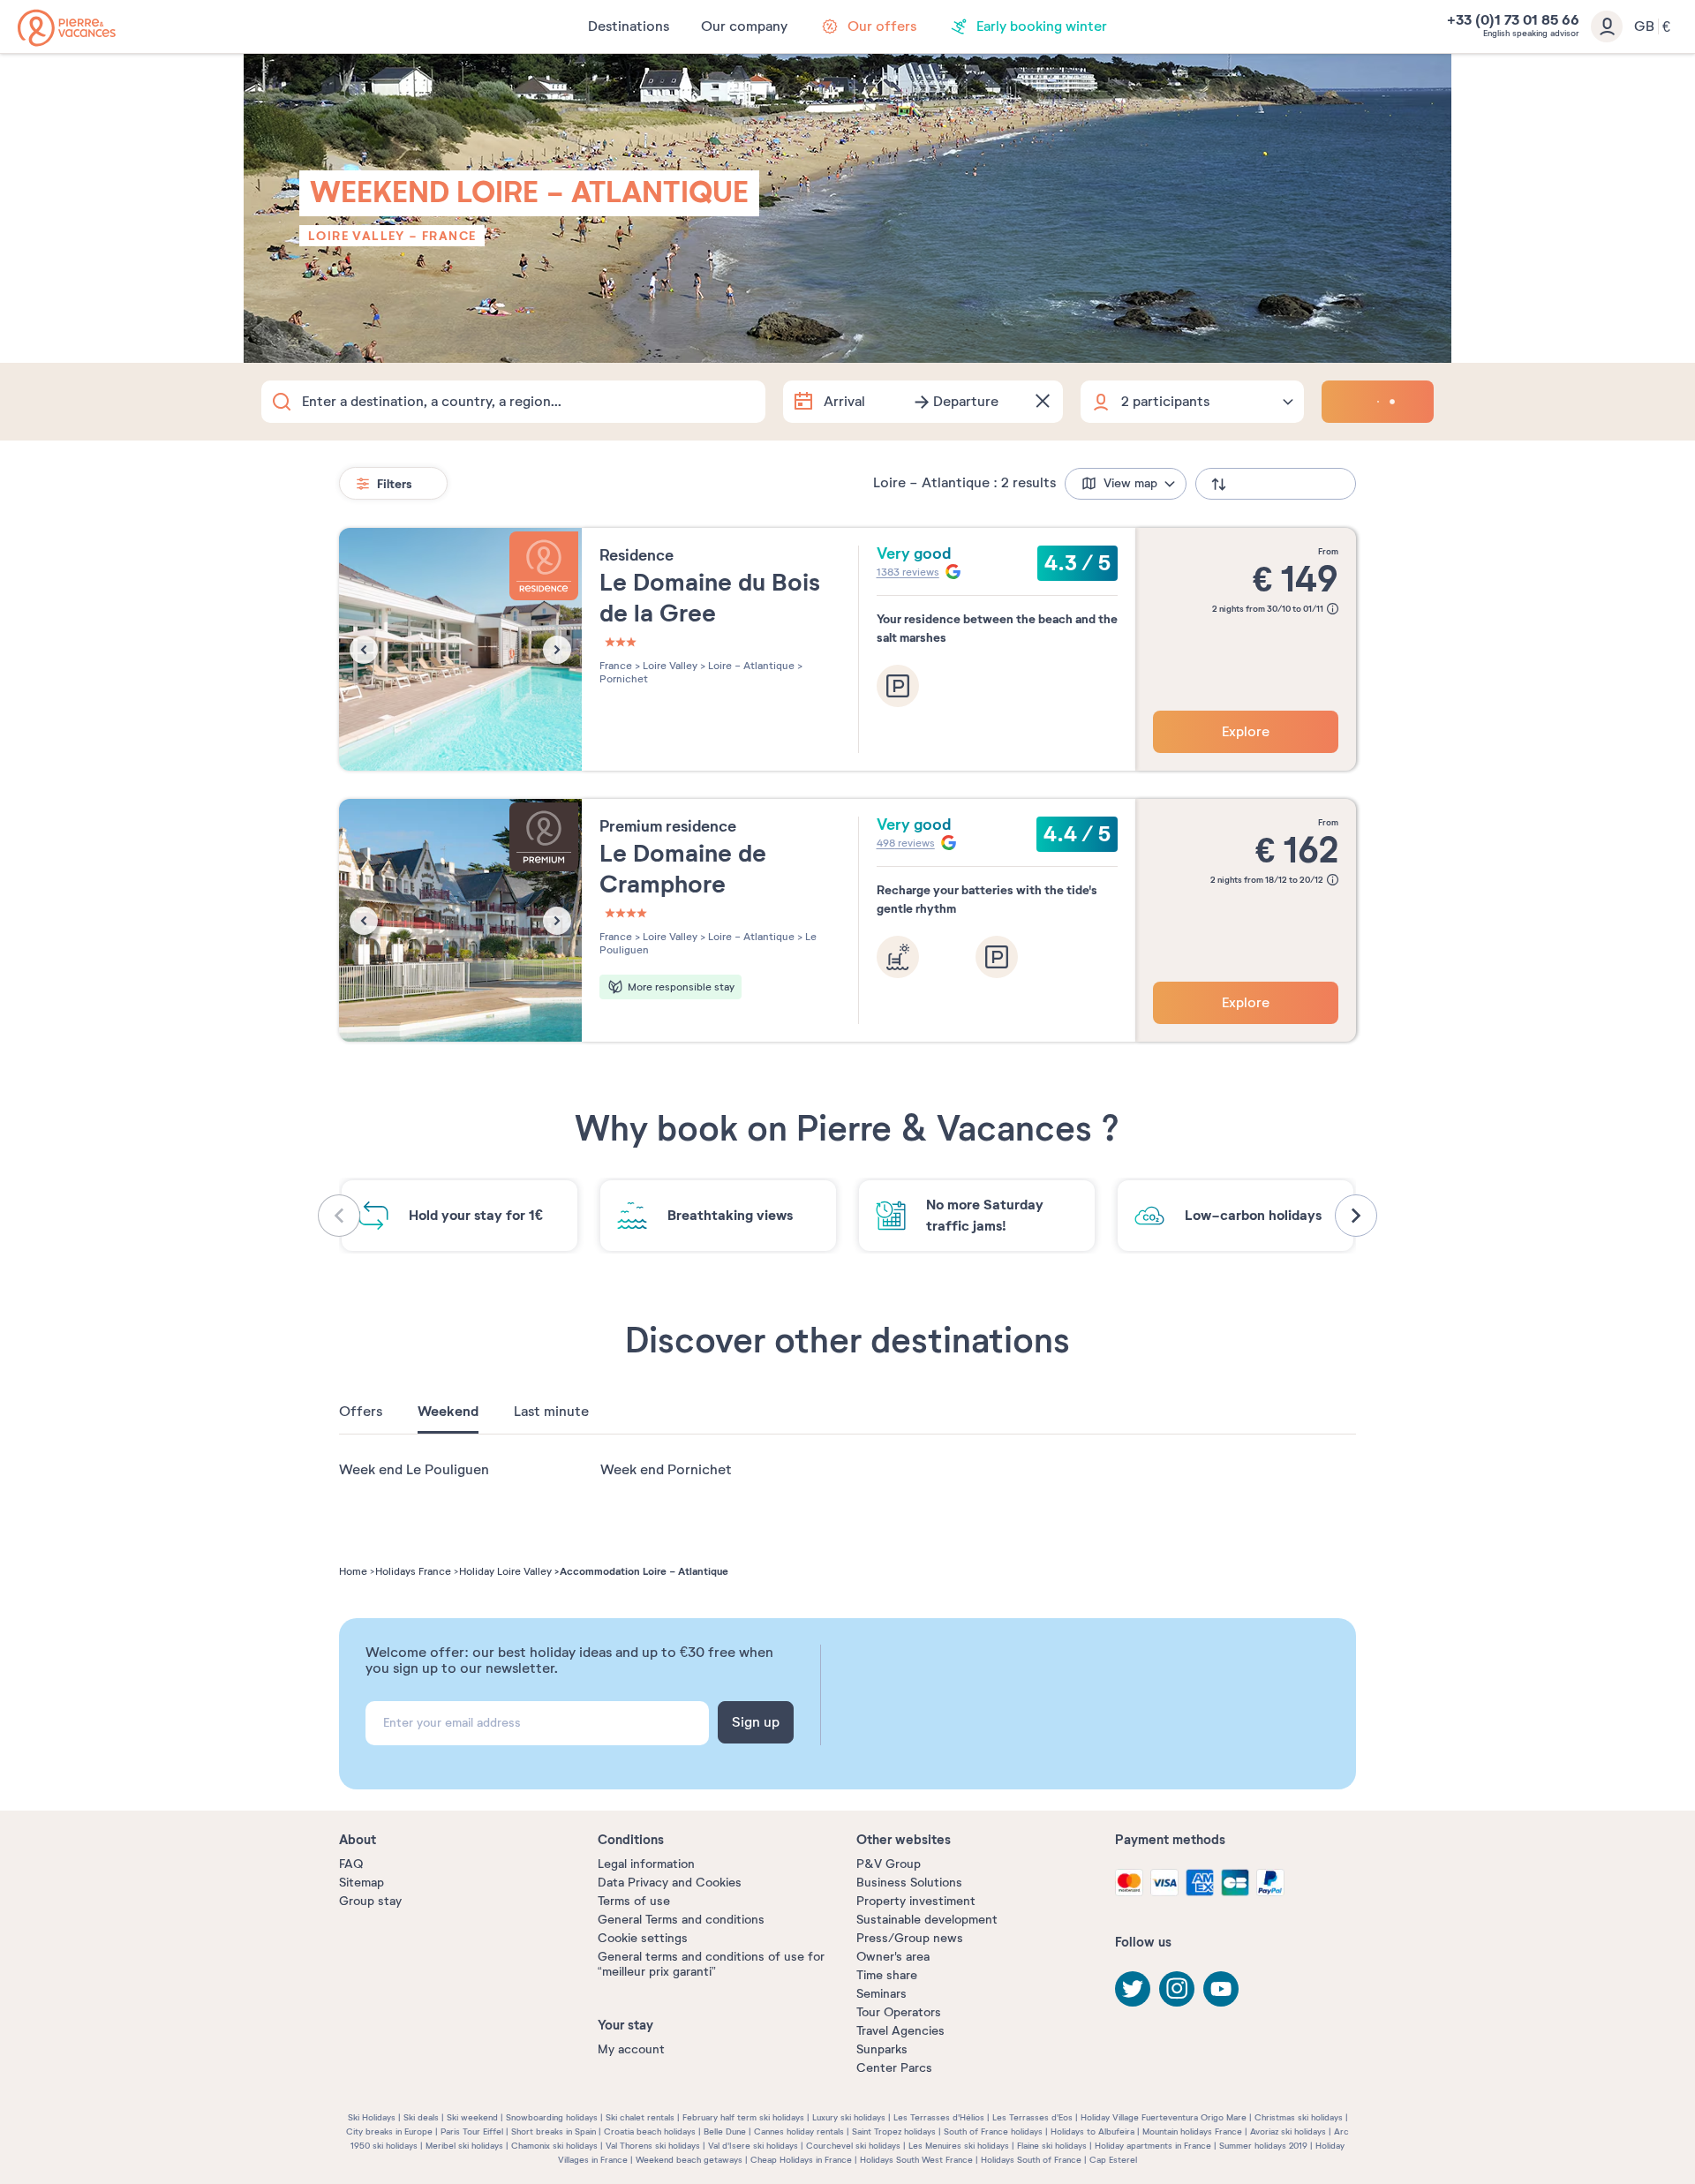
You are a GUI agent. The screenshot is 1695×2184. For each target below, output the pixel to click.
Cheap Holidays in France (801, 2160)
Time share (887, 1975)
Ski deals (421, 2117)
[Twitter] (1133, 1989)
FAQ (351, 1864)
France (449, 236)
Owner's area (893, 1957)
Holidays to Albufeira (1092, 2131)
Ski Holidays (372, 2117)
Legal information (646, 1864)
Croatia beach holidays (650, 2131)
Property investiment (916, 1901)
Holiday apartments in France (1153, 2146)
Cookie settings (643, 1938)
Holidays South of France (1031, 2160)
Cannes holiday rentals (799, 2131)
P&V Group (889, 1864)
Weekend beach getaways (689, 2160)
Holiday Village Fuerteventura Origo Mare (1164, 2117)
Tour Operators (899, 2012)
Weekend (448, 1412)
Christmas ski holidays (1299, 2117)
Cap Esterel (1113, 2160)
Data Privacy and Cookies (670, 1883)
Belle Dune (725, 2131)
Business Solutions (909, 1883)
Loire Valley (357, 236)
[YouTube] (1221, 1989)
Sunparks (882, 2049)
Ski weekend (472, 2117)
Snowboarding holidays (552, 2117)
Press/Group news (910, 1938)
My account (631, 2049)
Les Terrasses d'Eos (1032, 2117)
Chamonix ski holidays (554, 2146)
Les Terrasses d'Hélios (939, 2117)
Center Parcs (894, 2068)
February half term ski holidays (743, 2117)
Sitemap (362, 1883)
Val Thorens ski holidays (653, 2146)
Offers (361, 1412)
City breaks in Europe (389, 2131)
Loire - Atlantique (750, 666)
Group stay (370, 1901)
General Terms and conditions (681, 1920)
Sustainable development (927, 1920)
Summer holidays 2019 (1263, 2146)
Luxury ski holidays (849, 2117)
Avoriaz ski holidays (1288, 2131)
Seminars (881, 1994)
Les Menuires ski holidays (959, 2146)
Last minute (551, 1412)
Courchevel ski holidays (853, 2146)
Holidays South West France (916, 2160)
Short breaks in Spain (554, 2131)
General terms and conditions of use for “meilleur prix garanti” (711, 1964)
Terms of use (634, 1901)
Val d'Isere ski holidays (753, 2146)
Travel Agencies (900, 2031)
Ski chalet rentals (640, 2117)
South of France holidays (993, 2131)
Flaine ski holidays (1052, 2146)
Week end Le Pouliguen (414, 1470)
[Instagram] (1177, 1989)
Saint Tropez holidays (894, 2131)
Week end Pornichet (666, 1470)
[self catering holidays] (67, 28)
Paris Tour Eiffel (472, 2131)
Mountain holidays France (1192, 2131)
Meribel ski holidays (464, 2146)
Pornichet (624, 679)
